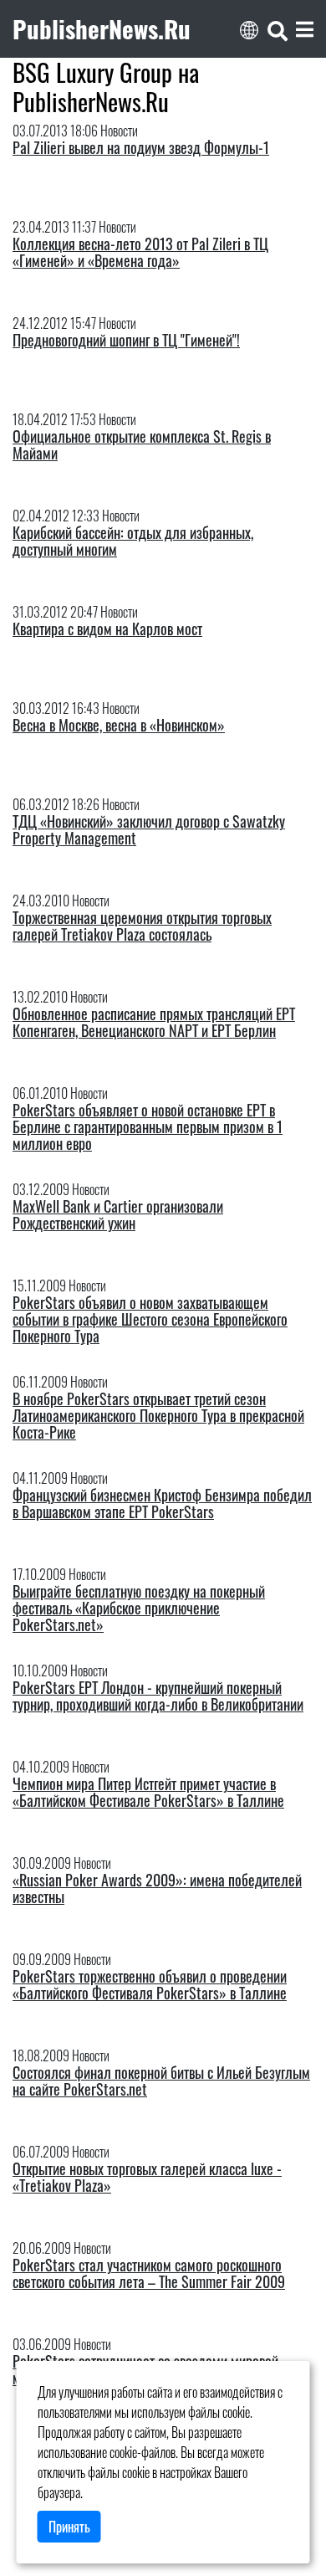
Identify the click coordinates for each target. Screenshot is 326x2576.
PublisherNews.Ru (102, 28)
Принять (69, 2527)
